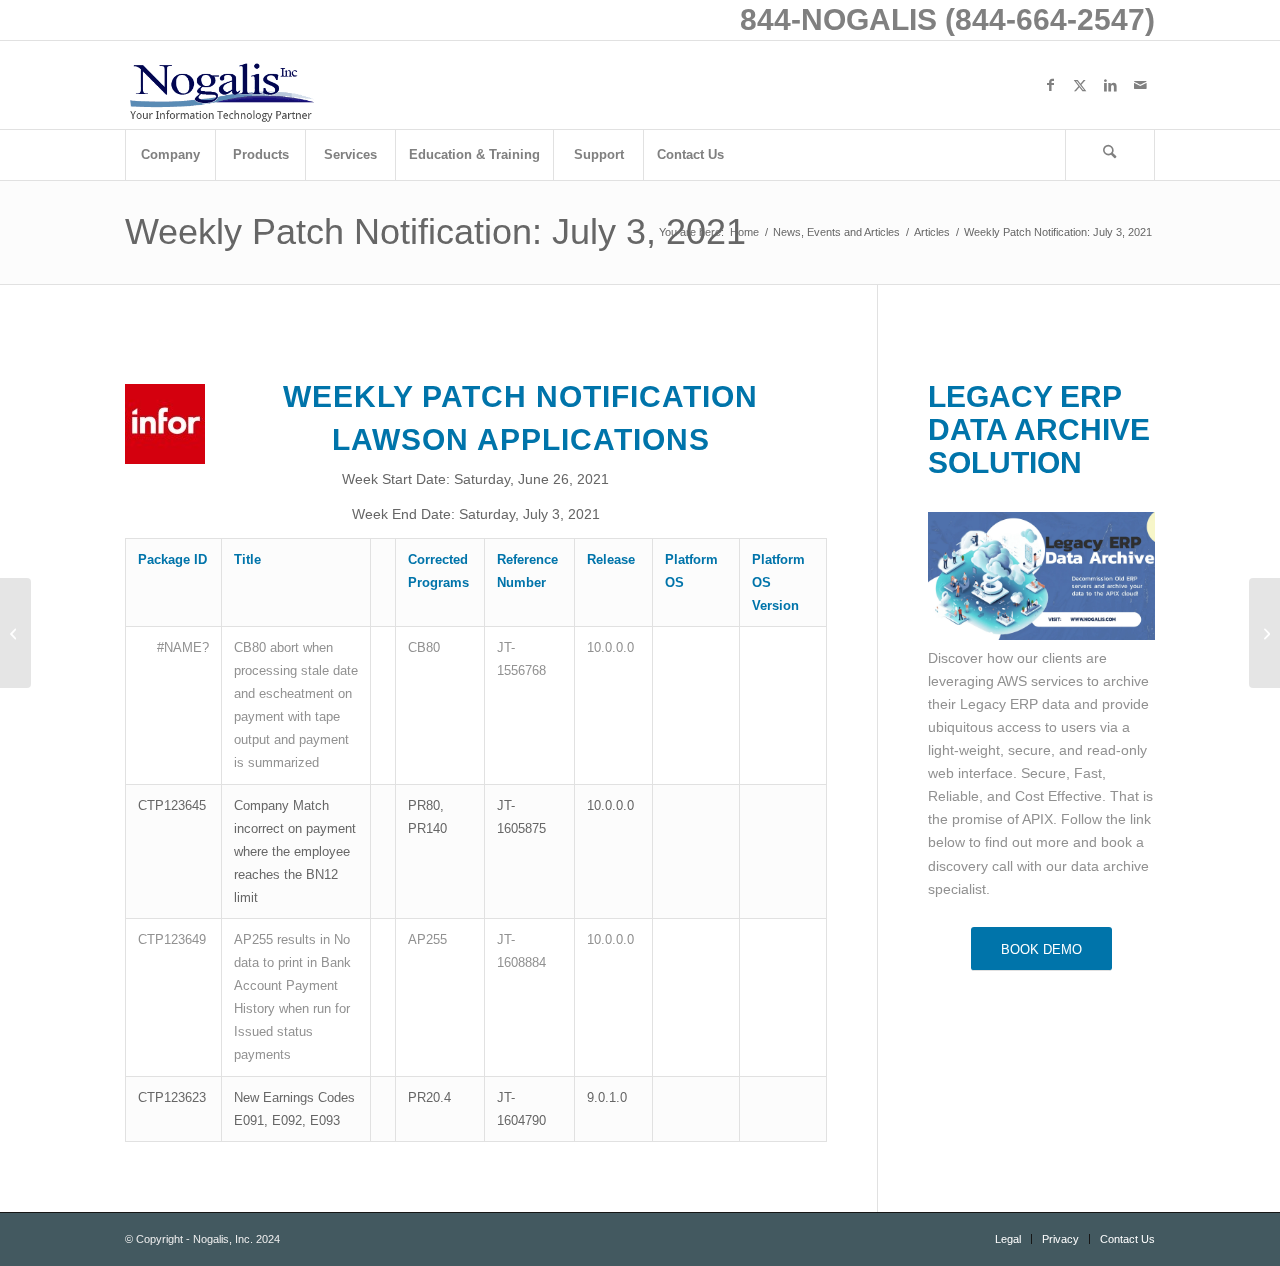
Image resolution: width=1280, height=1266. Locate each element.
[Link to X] (1080, 85)
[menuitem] (170, 155)
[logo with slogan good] (221, 85)
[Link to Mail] (1140, 85)
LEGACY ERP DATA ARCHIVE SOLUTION (1039, 429)
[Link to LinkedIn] (1110, 85)
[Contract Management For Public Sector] (15, 633)
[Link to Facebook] (1050, 85)
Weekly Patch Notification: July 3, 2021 (435, 231)
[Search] (1110, 155)
